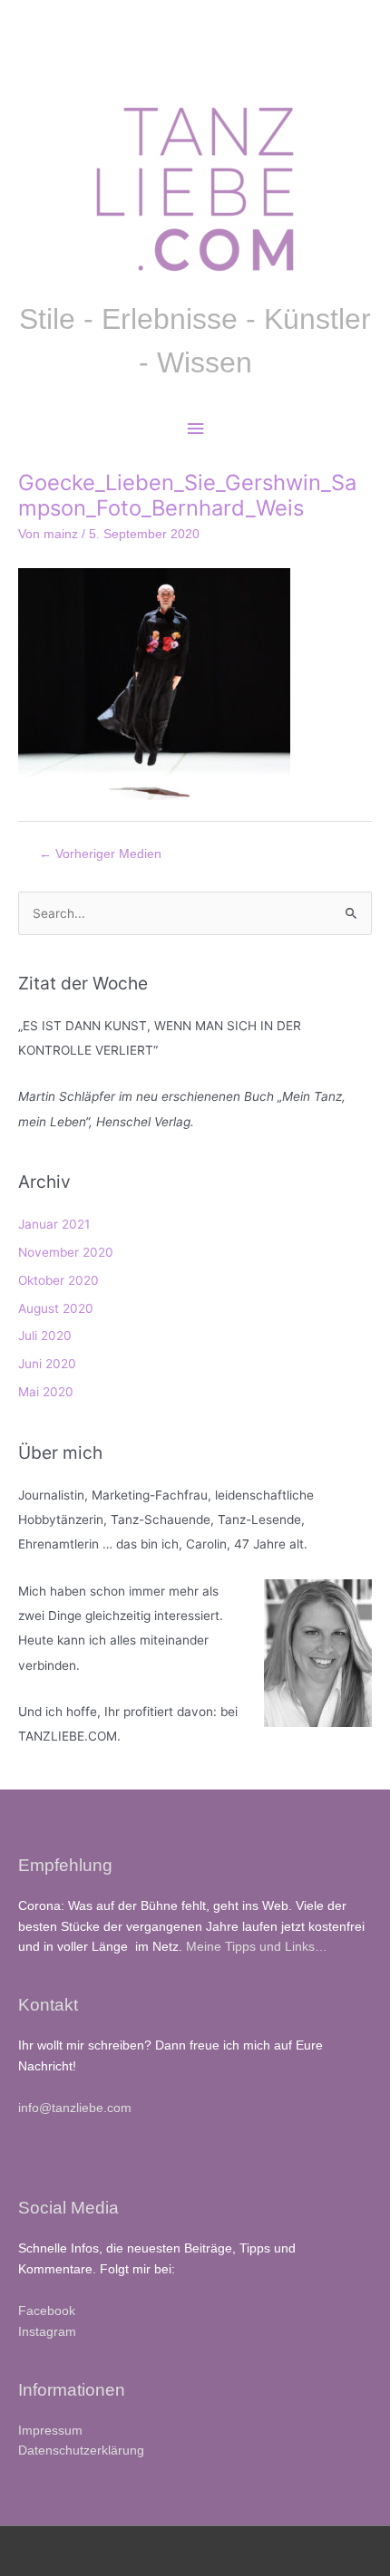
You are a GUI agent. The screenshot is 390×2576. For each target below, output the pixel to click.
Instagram (47, 2332)
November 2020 (66, 1252)
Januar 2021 (54, 1224)
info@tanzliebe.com (75, 2108)
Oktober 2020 (58, 1280)
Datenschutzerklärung (81, 2451)
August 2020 (56, 1308)
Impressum (50, 2431)
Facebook (47, 2311)
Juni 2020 (47, 1364)
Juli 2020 (45, 1336)
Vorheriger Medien (100, 854)
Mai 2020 (46, 1392)
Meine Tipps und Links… (257, 1947)
